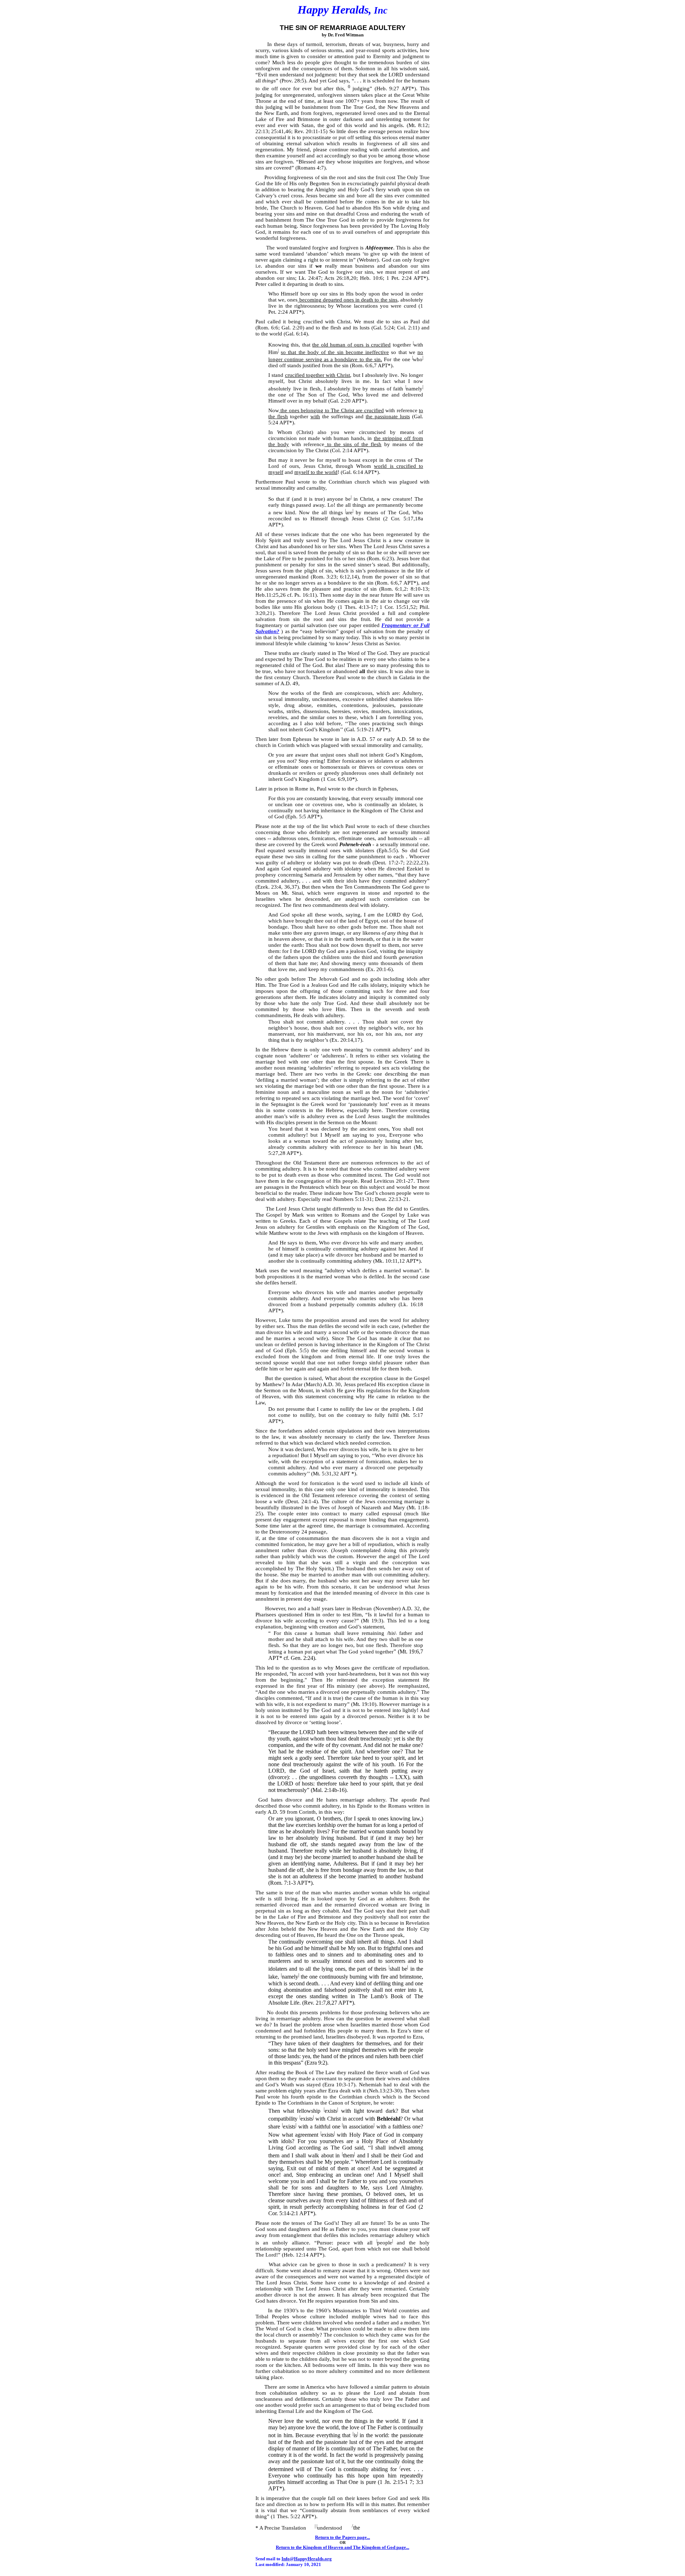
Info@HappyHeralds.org (307, 2559)
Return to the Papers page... (342, 2537)
